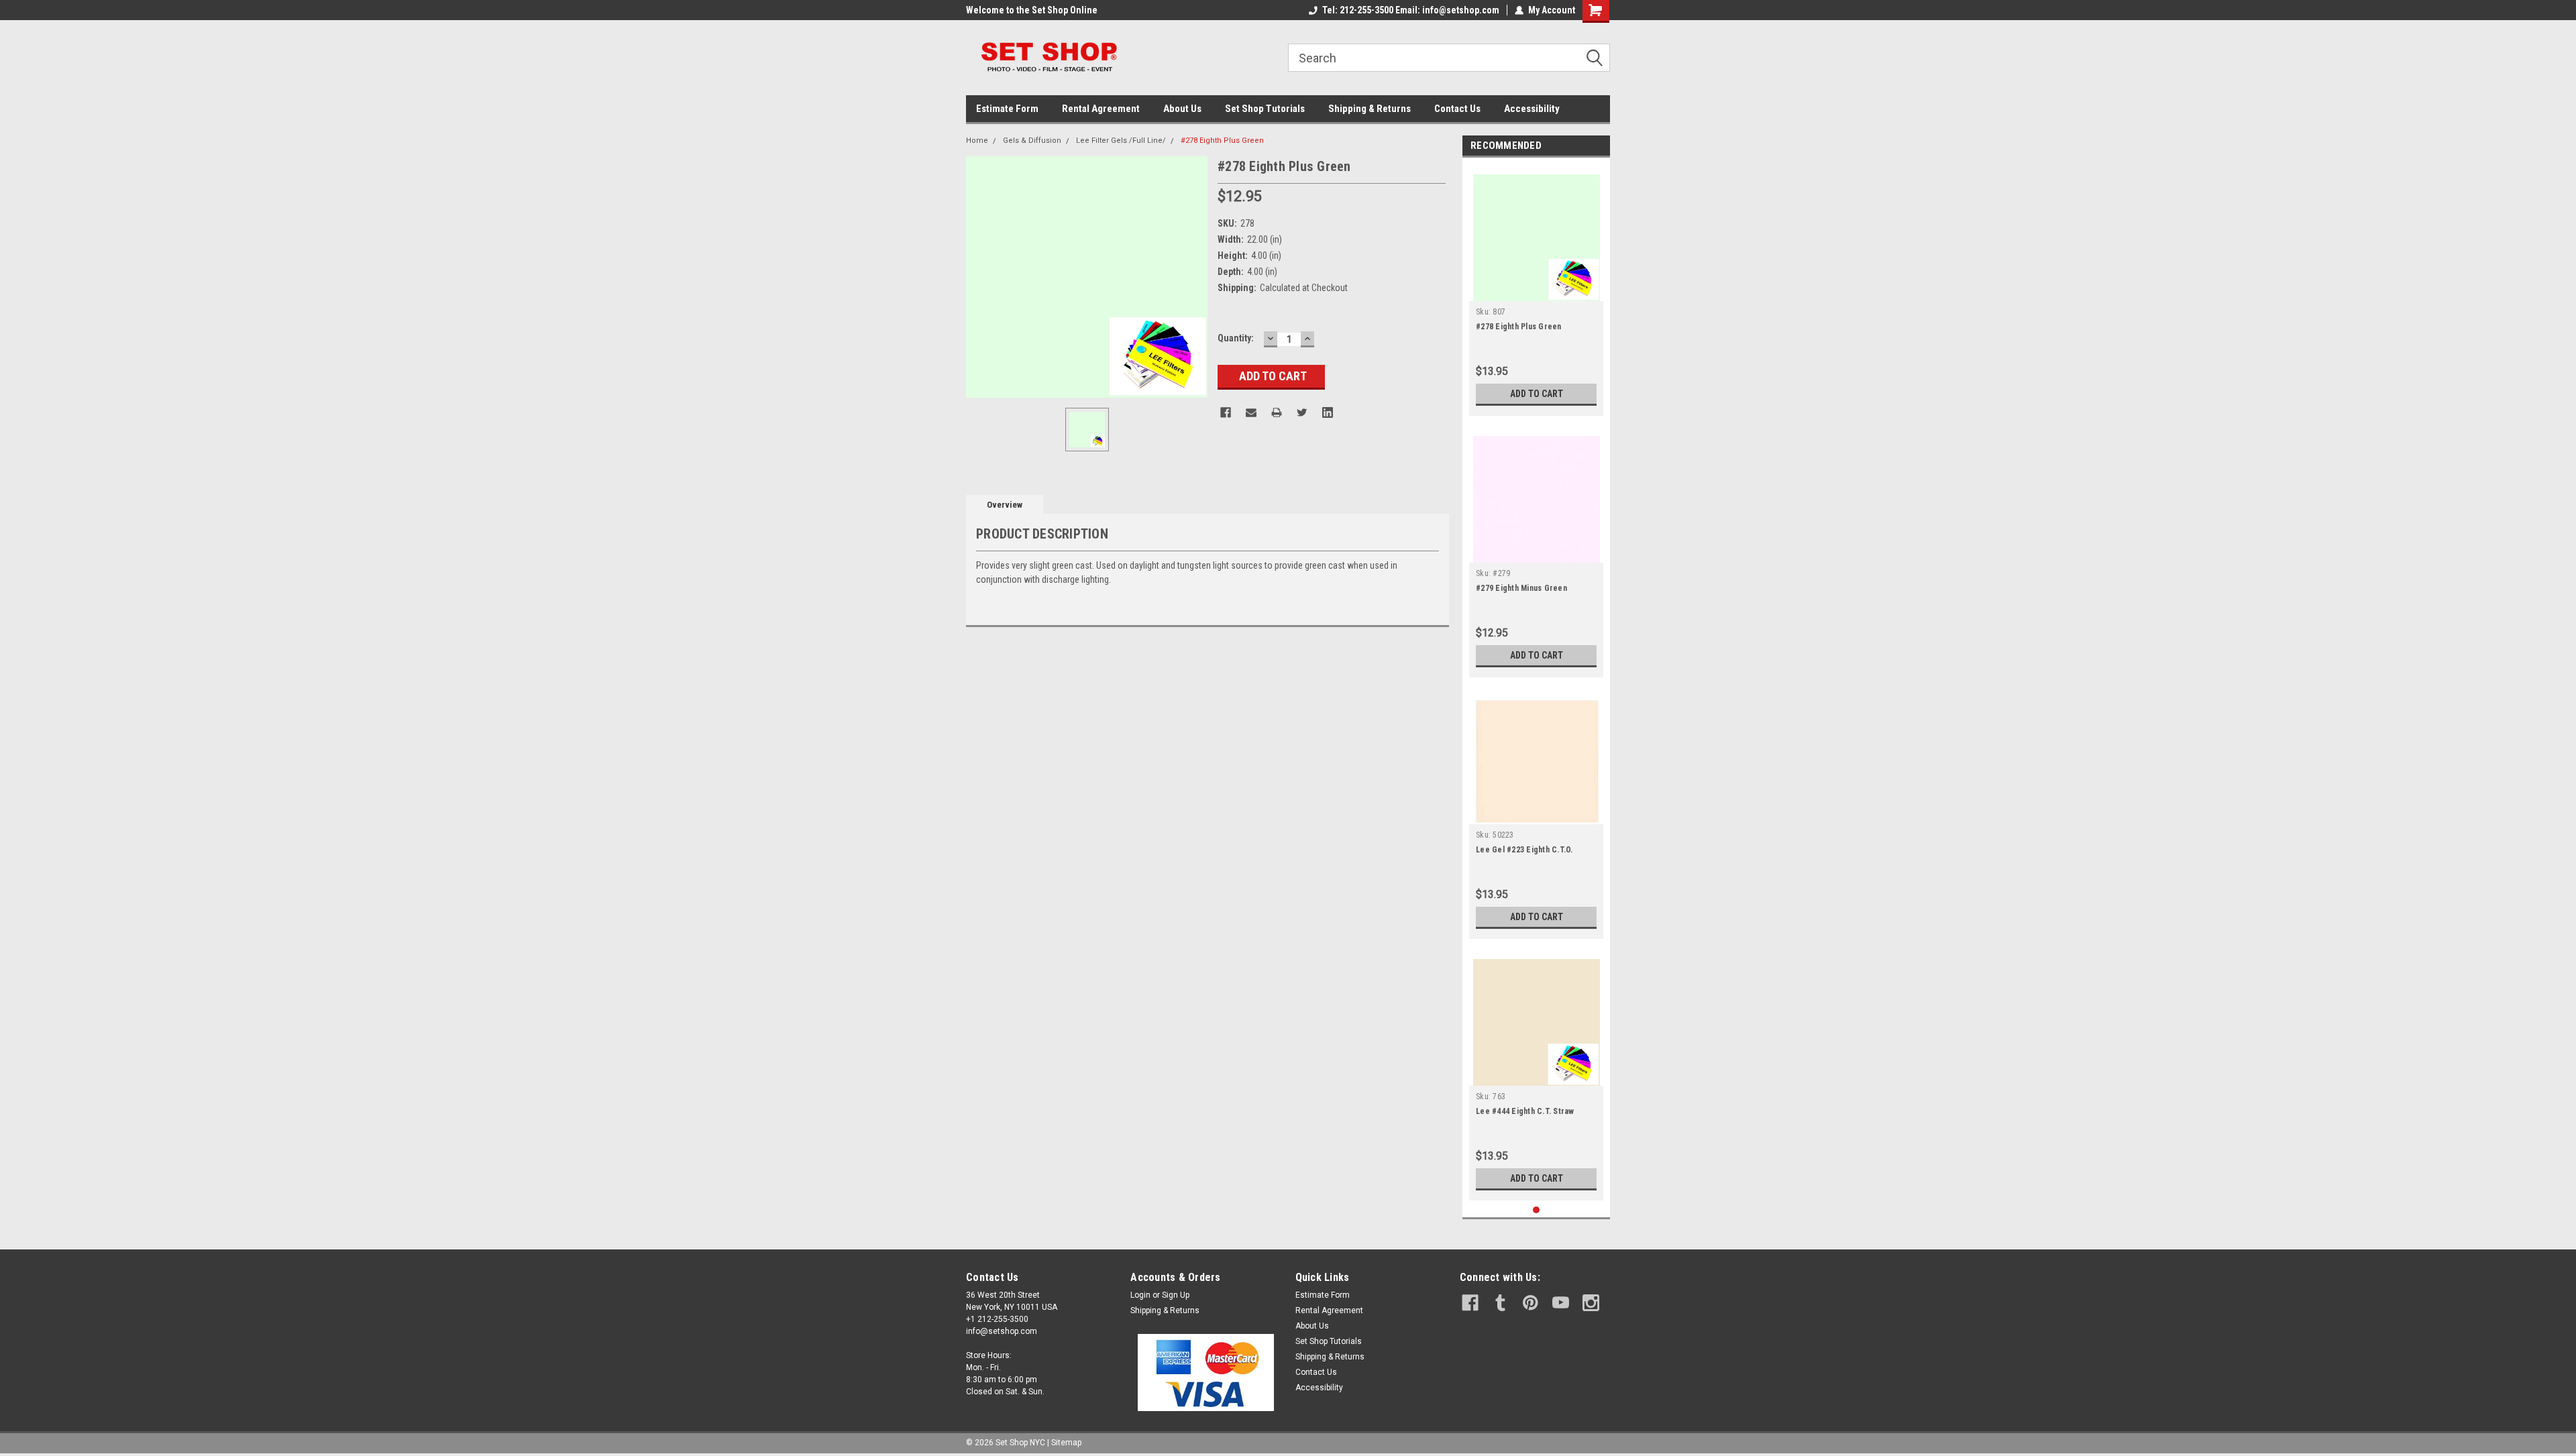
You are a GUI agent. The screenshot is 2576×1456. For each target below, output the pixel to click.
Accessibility (1532, 109)
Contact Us (1457, 109)
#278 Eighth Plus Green (1222, 141)
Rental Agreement (1101, 109)
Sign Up (1176, 1295)
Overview (1005, 505)
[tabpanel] (1536, 290)
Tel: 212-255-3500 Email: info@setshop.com (1411, 10)
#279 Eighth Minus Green (1521, 588)
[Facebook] (1226, 412)
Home (977, 141)
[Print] (1277, 412)
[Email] (1251, 412)
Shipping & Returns (1370, 109)
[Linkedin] (1328, 412)
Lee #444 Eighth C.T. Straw (1525, 1111)
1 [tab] (1537, 1210)
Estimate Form (1007, 109)
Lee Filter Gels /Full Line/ (1121, 141)
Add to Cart (1537, 394)
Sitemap (1066, 1443)
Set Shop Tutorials (1265, 109)
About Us (1182, 109)
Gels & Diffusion (1032, 141)
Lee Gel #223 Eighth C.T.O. (1524, 850)
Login (1140, 1295)
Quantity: (1236, 338)
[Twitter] (1302, 412)
